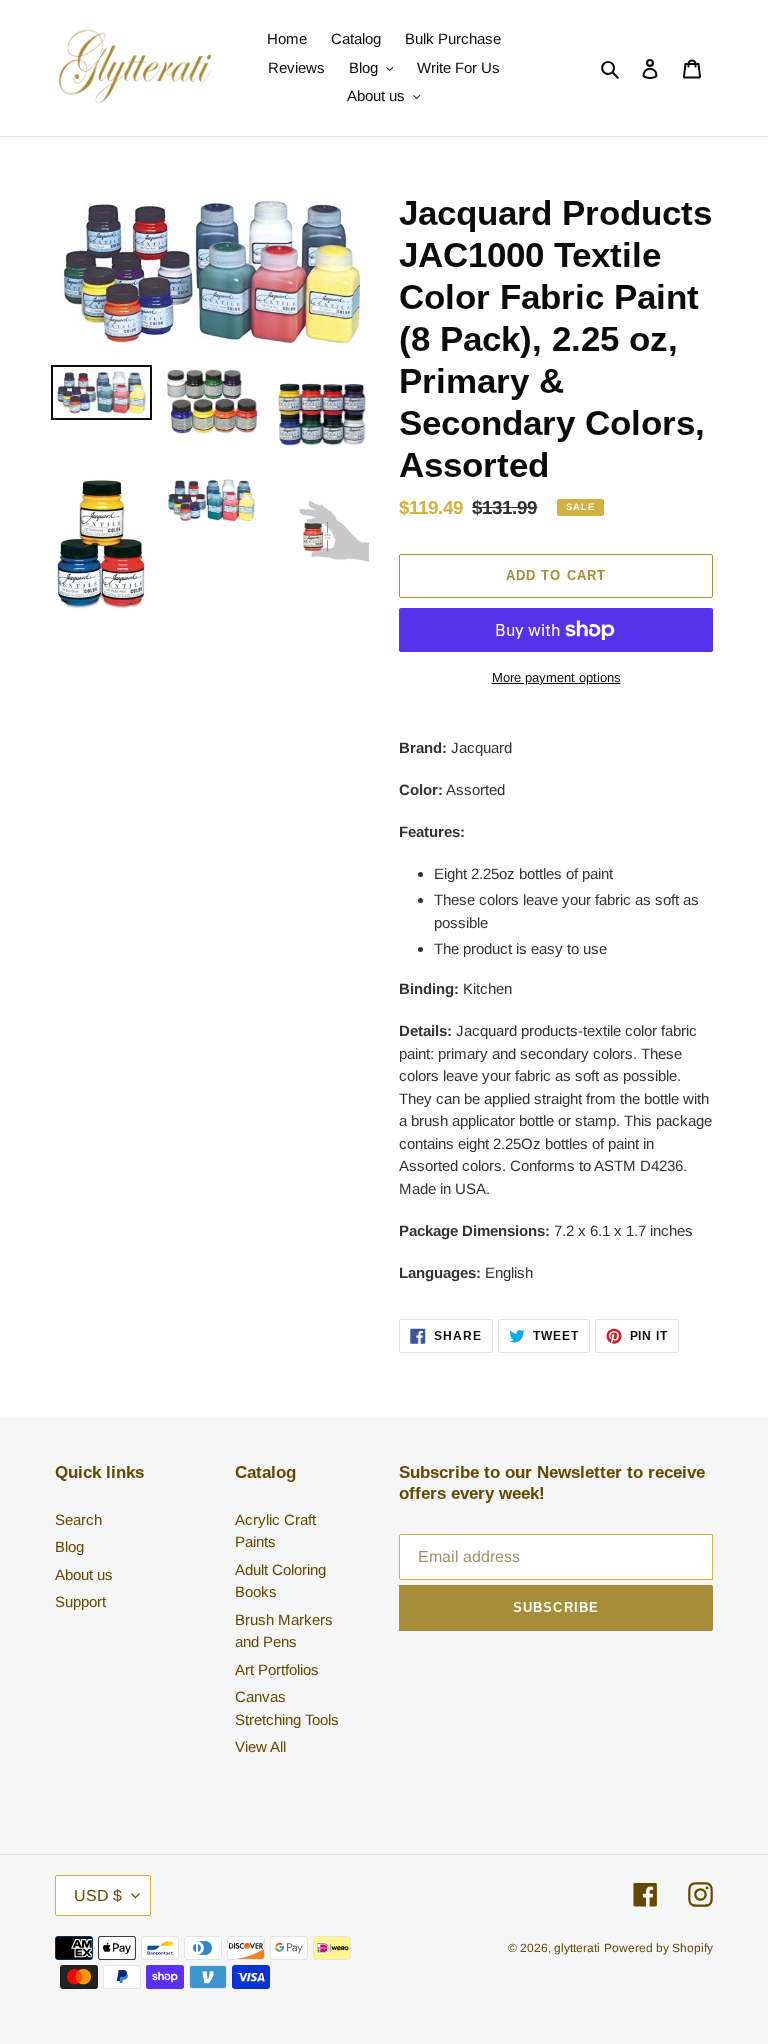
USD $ (98, 1895)
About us (84, 1574)
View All (260, 1746)
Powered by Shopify (658, 1948)
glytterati (577, 1948)
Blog (69, 1546)
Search (78, 1519)
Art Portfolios (277, 1669)
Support (80, 1601)
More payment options (556, 677)
